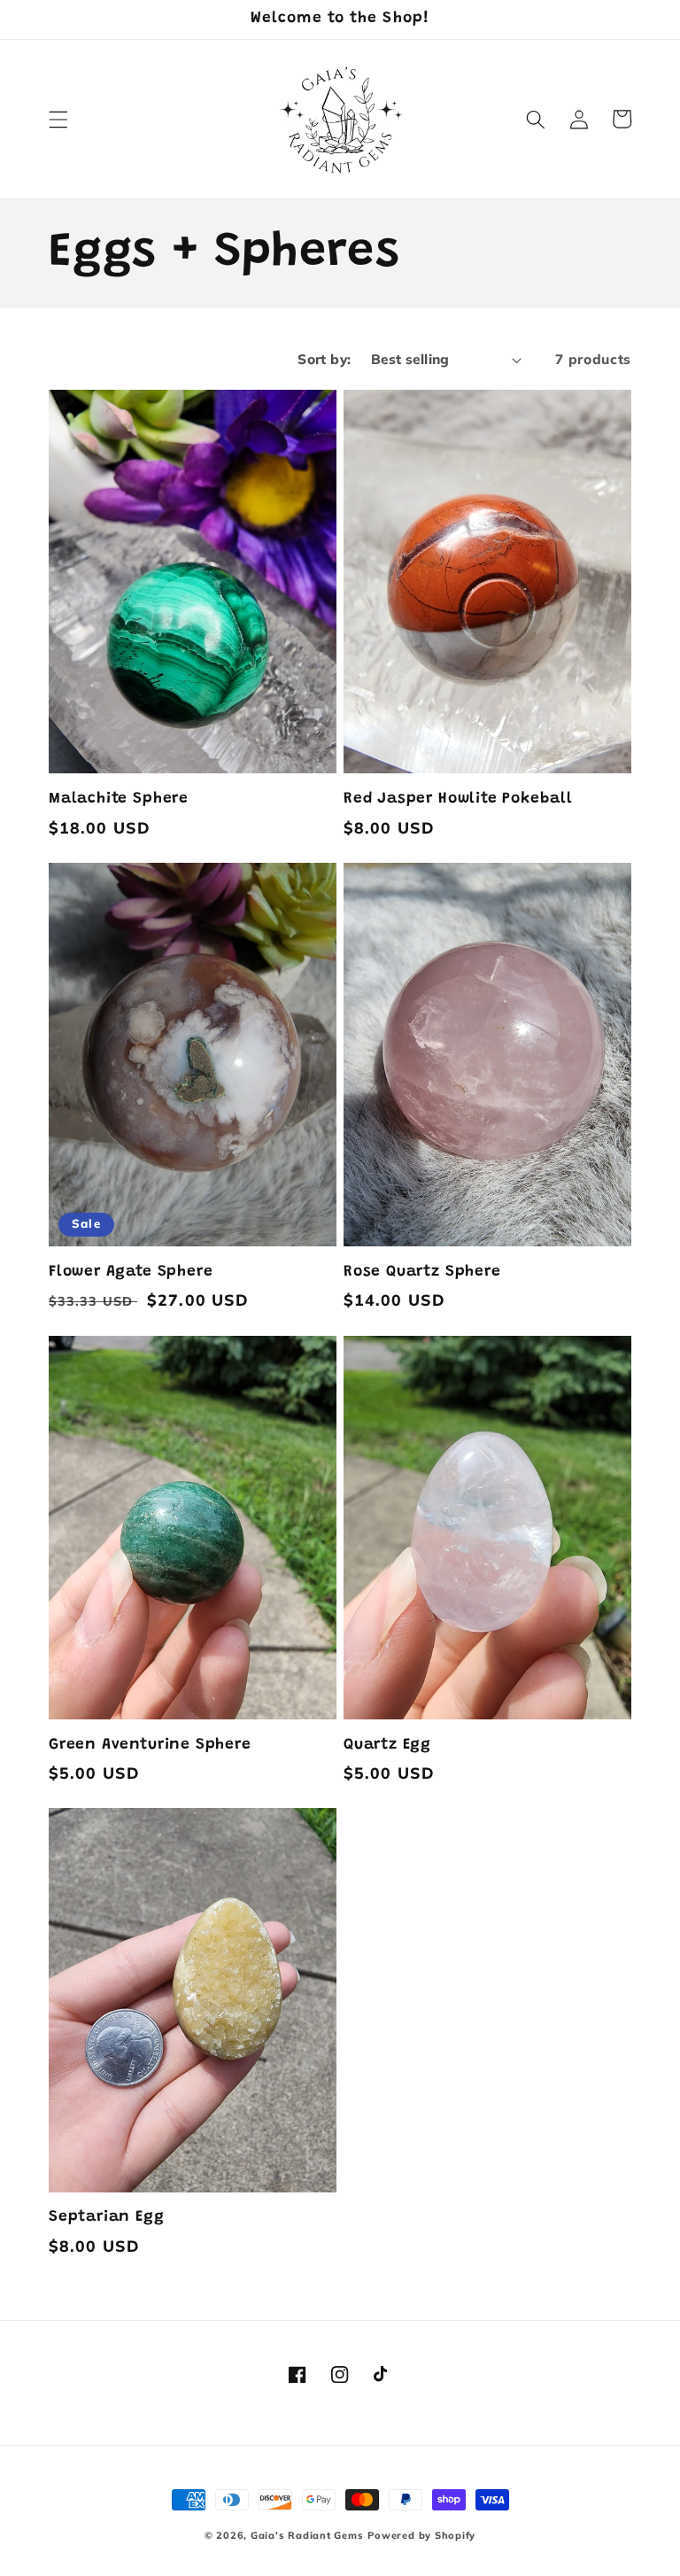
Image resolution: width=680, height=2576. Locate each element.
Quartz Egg (387, 1745)
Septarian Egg (107, 2217)
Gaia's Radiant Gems (307, 2535)
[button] (58, 119)
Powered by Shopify (421, 2535)
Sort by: (325, 359)
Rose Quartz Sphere (422, 1272)
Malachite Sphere (119, 799)
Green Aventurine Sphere (150, 1745)
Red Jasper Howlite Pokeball (458, 799)
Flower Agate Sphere (131, 1272)
